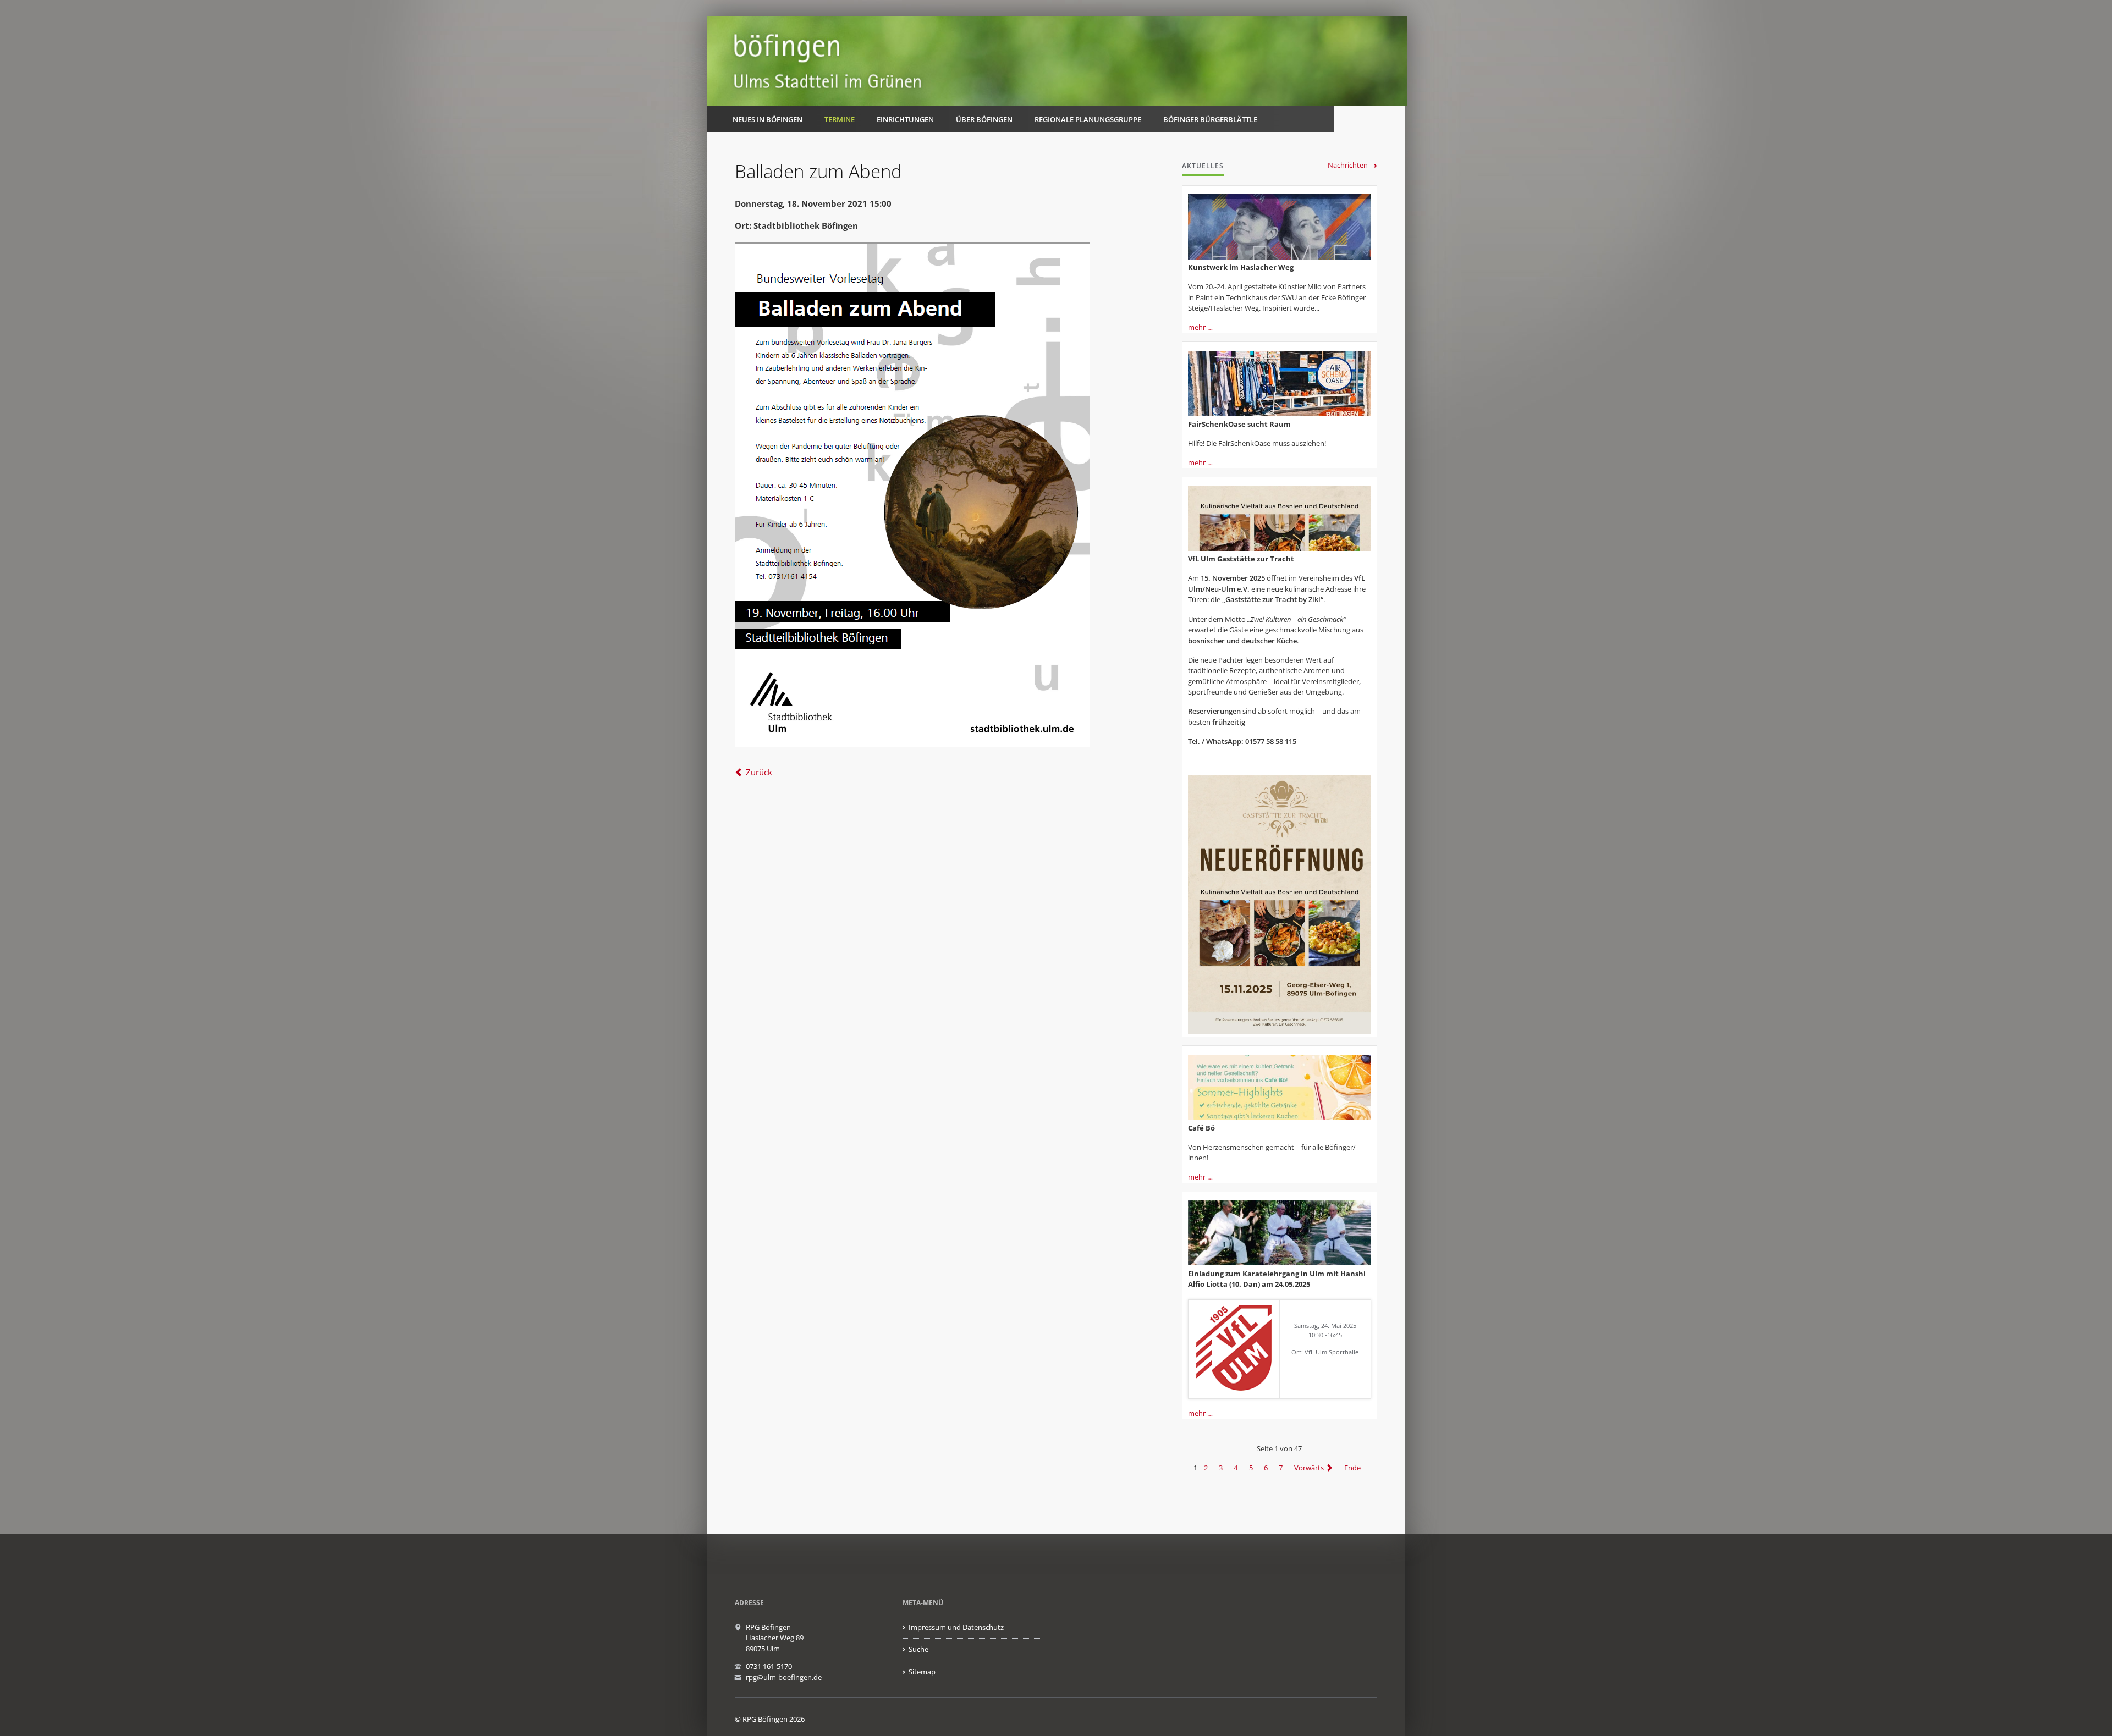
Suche (919, 1649)
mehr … (1200, 327)
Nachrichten (1348, 165)
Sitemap (922, 1672)
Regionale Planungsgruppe (1088, 119)
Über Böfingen (984, 119)
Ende (1352, 1468)
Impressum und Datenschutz (956, 1627)
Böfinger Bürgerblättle (1210, 119)
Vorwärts (1309, 1468)
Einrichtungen (905, 119)
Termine (840, 119)
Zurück (759, 772)
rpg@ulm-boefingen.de (784, 1677)
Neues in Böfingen (768, 119)
